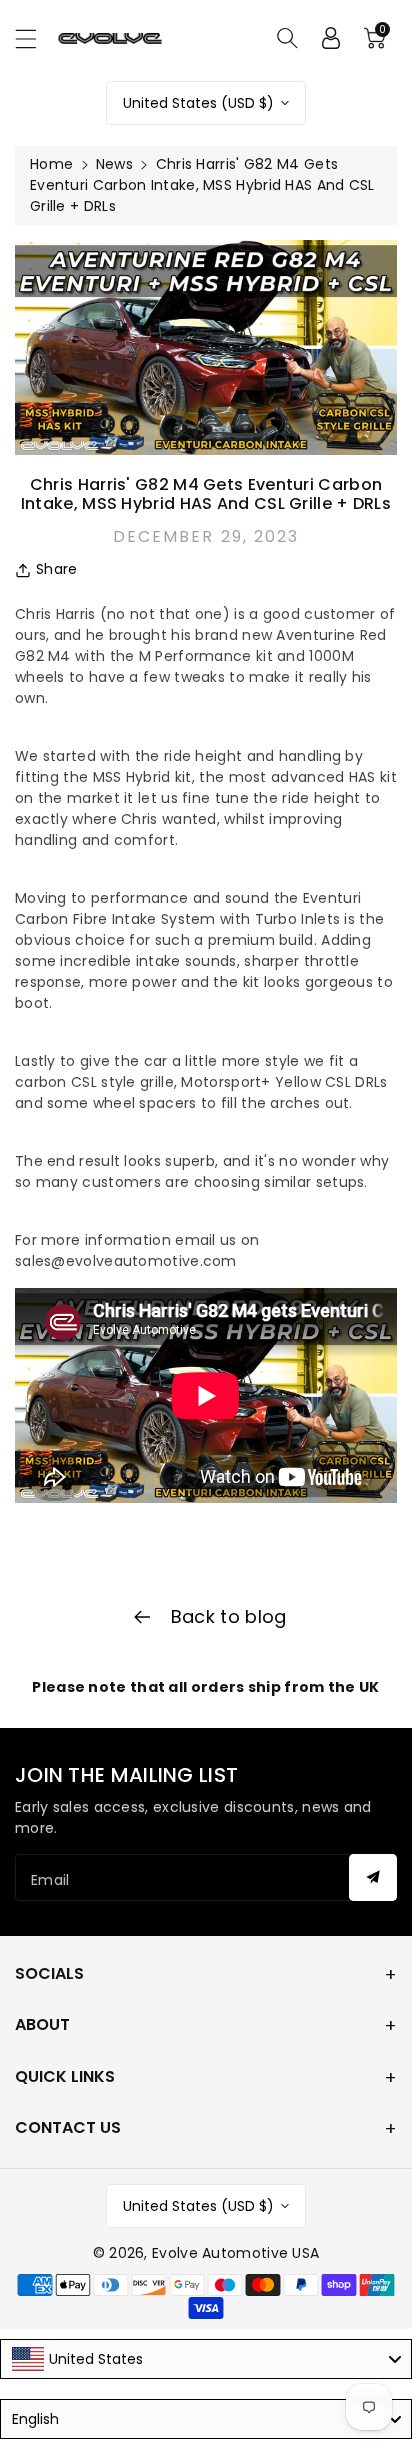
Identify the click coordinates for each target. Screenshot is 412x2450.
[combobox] (206, 2359)
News (114, 164)
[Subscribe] (373, 1877)
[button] (35, 38)
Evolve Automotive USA (235, 2253)
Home (51, 164)
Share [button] (57, 569)
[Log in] (331, 38)
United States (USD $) (198, 103)
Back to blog (226, 1616)
